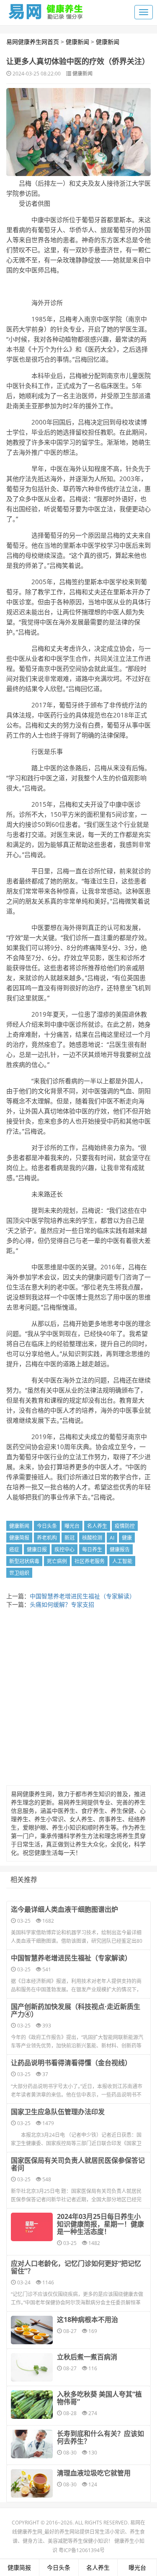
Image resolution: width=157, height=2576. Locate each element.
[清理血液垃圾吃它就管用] (32, 2483)
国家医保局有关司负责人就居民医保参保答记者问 (78, 2164)
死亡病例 (57, 1561)
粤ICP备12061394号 (82, 2550)
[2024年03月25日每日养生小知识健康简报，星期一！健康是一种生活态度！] (32, 2227)
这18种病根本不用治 (88, 2320)
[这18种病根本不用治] (32, 2330)
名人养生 (97, 1526)
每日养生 (92, 1549)
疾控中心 (64, 1549)
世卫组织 (19, 1573)
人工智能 (122, 1561)
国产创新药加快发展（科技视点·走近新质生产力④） (76, 2010)
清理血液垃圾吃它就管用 (94, 2473)
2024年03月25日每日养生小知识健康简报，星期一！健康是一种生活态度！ (100, 2224)
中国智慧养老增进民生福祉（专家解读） (82, 1596)
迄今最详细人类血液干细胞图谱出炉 (64, 1909)
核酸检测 (92, 1538)
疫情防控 (125, 1526)
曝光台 (72, 1526)
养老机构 (47, 1538)
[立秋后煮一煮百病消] (32, 2367)
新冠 (69, 1538)
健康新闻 (77, 42)
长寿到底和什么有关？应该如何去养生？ (100, 2437)
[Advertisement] (78, 1699)
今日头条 (47, 1526)
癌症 (14, 1549)
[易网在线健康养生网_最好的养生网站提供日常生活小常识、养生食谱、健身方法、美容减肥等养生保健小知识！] (46, 10)
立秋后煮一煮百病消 (87, 2357)
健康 (127, 1538)
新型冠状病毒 (24, 1561)
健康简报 (19, 1538)
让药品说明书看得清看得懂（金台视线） (71, 2063)
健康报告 (120, 1549)
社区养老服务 (90, 1561)
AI (112, 1538)
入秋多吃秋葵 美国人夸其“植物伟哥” (99, 2398)
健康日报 (37, 1549)
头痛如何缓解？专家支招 (62, 1604)
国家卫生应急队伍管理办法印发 (58, 2112)
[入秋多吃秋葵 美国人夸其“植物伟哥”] (32, 2405)
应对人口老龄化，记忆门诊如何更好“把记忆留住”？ (76, 2267)
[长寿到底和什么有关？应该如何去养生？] (32, 2444)
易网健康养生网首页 (33, 42)
